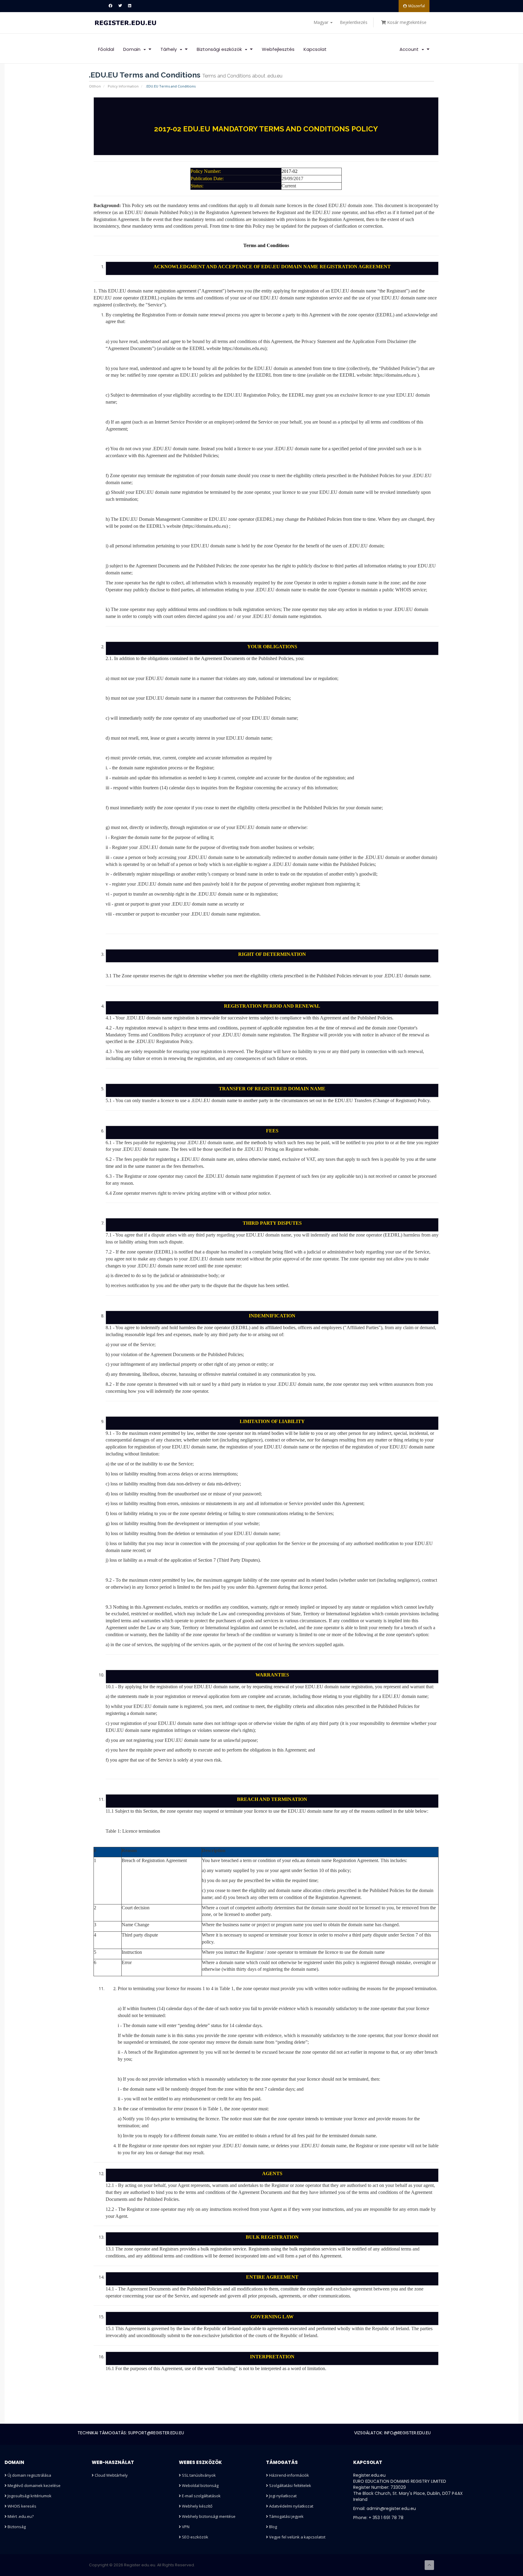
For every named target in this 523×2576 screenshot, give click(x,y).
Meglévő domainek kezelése (34, 2485)
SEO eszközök (195, 2537)
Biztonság (16, 2527)
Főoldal (106, 49)
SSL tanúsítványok (198, 2475)
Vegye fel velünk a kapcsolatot (297, 2537)
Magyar (322, 22)
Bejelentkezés (354, 22)
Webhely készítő (197, 2506)
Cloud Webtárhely (111, 2475)
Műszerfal (417, 6)
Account (410, 49)
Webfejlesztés (278, 49)
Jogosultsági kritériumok (29, 2496)
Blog (273, 2527)
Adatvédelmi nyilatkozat (291, 2506)
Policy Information (123, 86)
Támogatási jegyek (286, 2516)
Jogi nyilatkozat (282, 2496)
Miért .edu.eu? (20, 2516)
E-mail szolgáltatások (201, 2496)
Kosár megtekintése (406, 22)
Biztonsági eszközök (220, 49)
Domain (133, 49)
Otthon (95, 86)
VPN (185, 2527)
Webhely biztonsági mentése (208, 2516)
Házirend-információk (289, 2475)
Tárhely (170, 49)
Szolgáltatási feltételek (290, 2485)
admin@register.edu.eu (391, 2508)
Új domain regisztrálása (29, 2475)
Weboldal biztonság (200, 2485)
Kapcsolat (315, 49)
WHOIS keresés (21, 2506)
